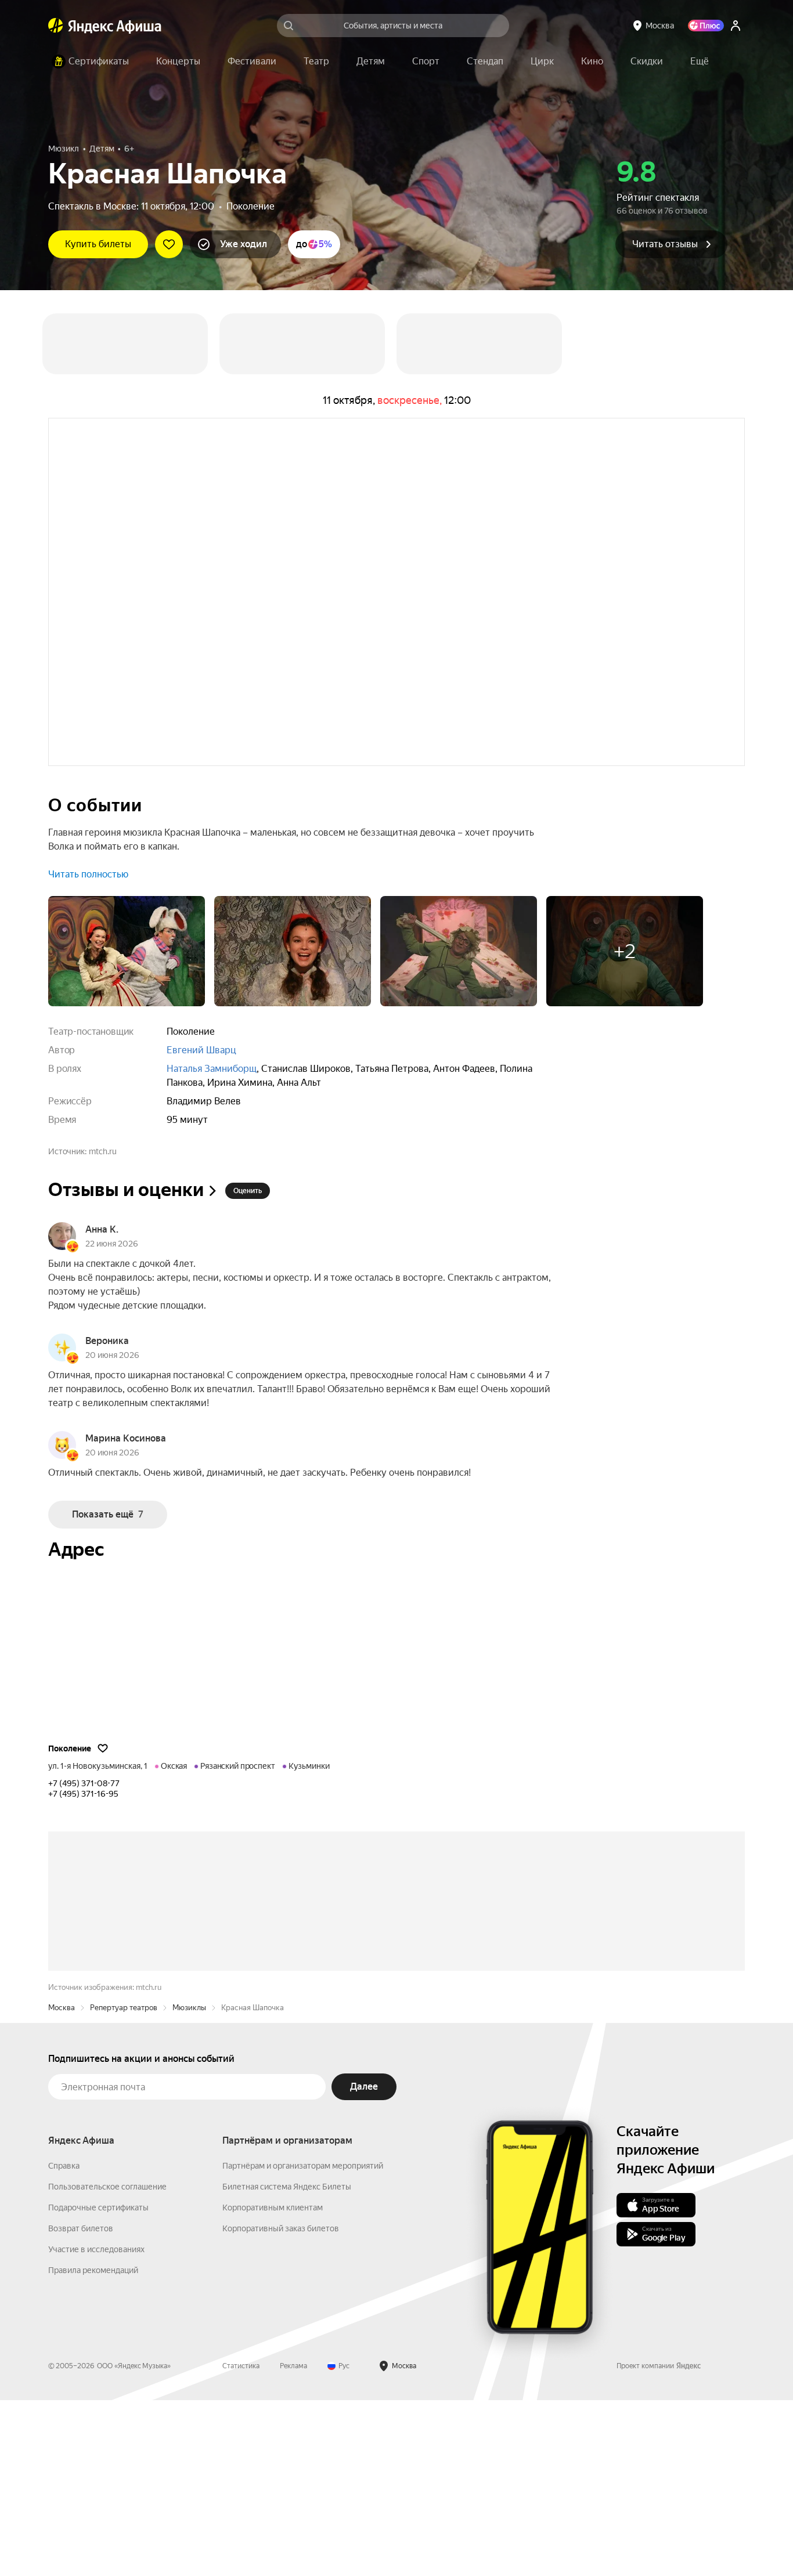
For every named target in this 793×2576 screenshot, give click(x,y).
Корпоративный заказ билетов (281, 2404)
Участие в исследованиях (96, 2425)
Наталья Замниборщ (212, 1069)
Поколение (250, 206)
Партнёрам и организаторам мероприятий (303, 2342)
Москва (62, 2183)
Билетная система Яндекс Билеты (287, 2362)
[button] (700, 62)
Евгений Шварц (201, 1050)
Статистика (241, 2542)
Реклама (293, 2542)
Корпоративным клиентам (273, 2383)
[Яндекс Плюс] (706, 26)
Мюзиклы (189, 2183)
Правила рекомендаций (93, 2446)
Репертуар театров (124, 2183)
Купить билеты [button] (98, 244)
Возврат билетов (81, 2404)
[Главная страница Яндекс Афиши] (56, 26)
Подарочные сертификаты (98, 2383)
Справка (64, 2342)
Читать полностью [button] (88, 874)
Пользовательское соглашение (107, 2362)
